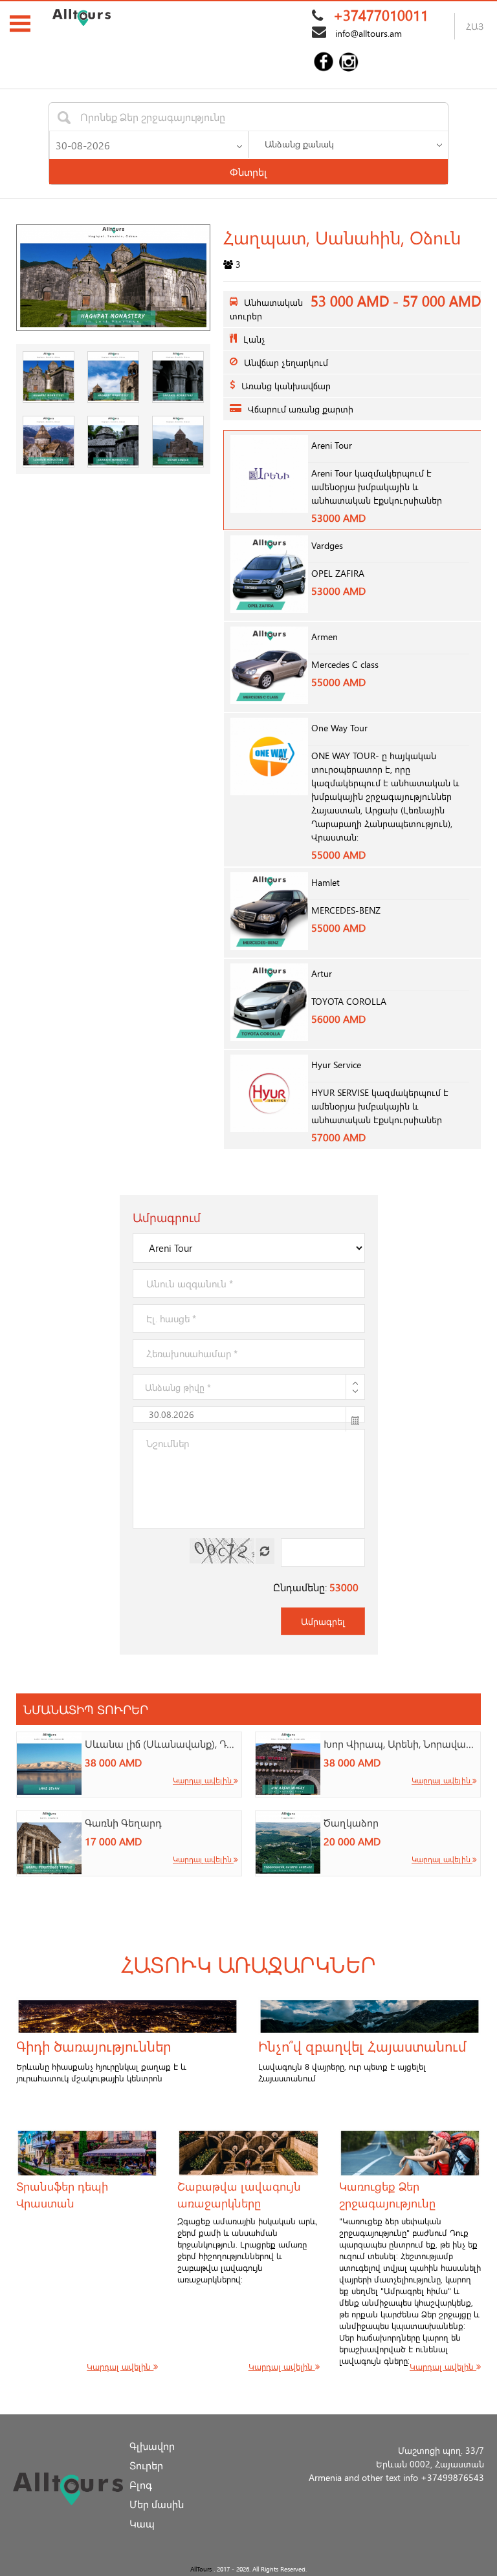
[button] (239, 144)
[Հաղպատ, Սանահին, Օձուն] (113, 278)
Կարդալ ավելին (203, 1780)
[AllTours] (82, 17)
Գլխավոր (152, 2446)
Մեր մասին (157, 2504)
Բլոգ (141, 2485)
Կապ (142, 2523)
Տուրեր (146, 2465)
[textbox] (152, 117)
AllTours (201, 2569)
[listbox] (348, 144)
